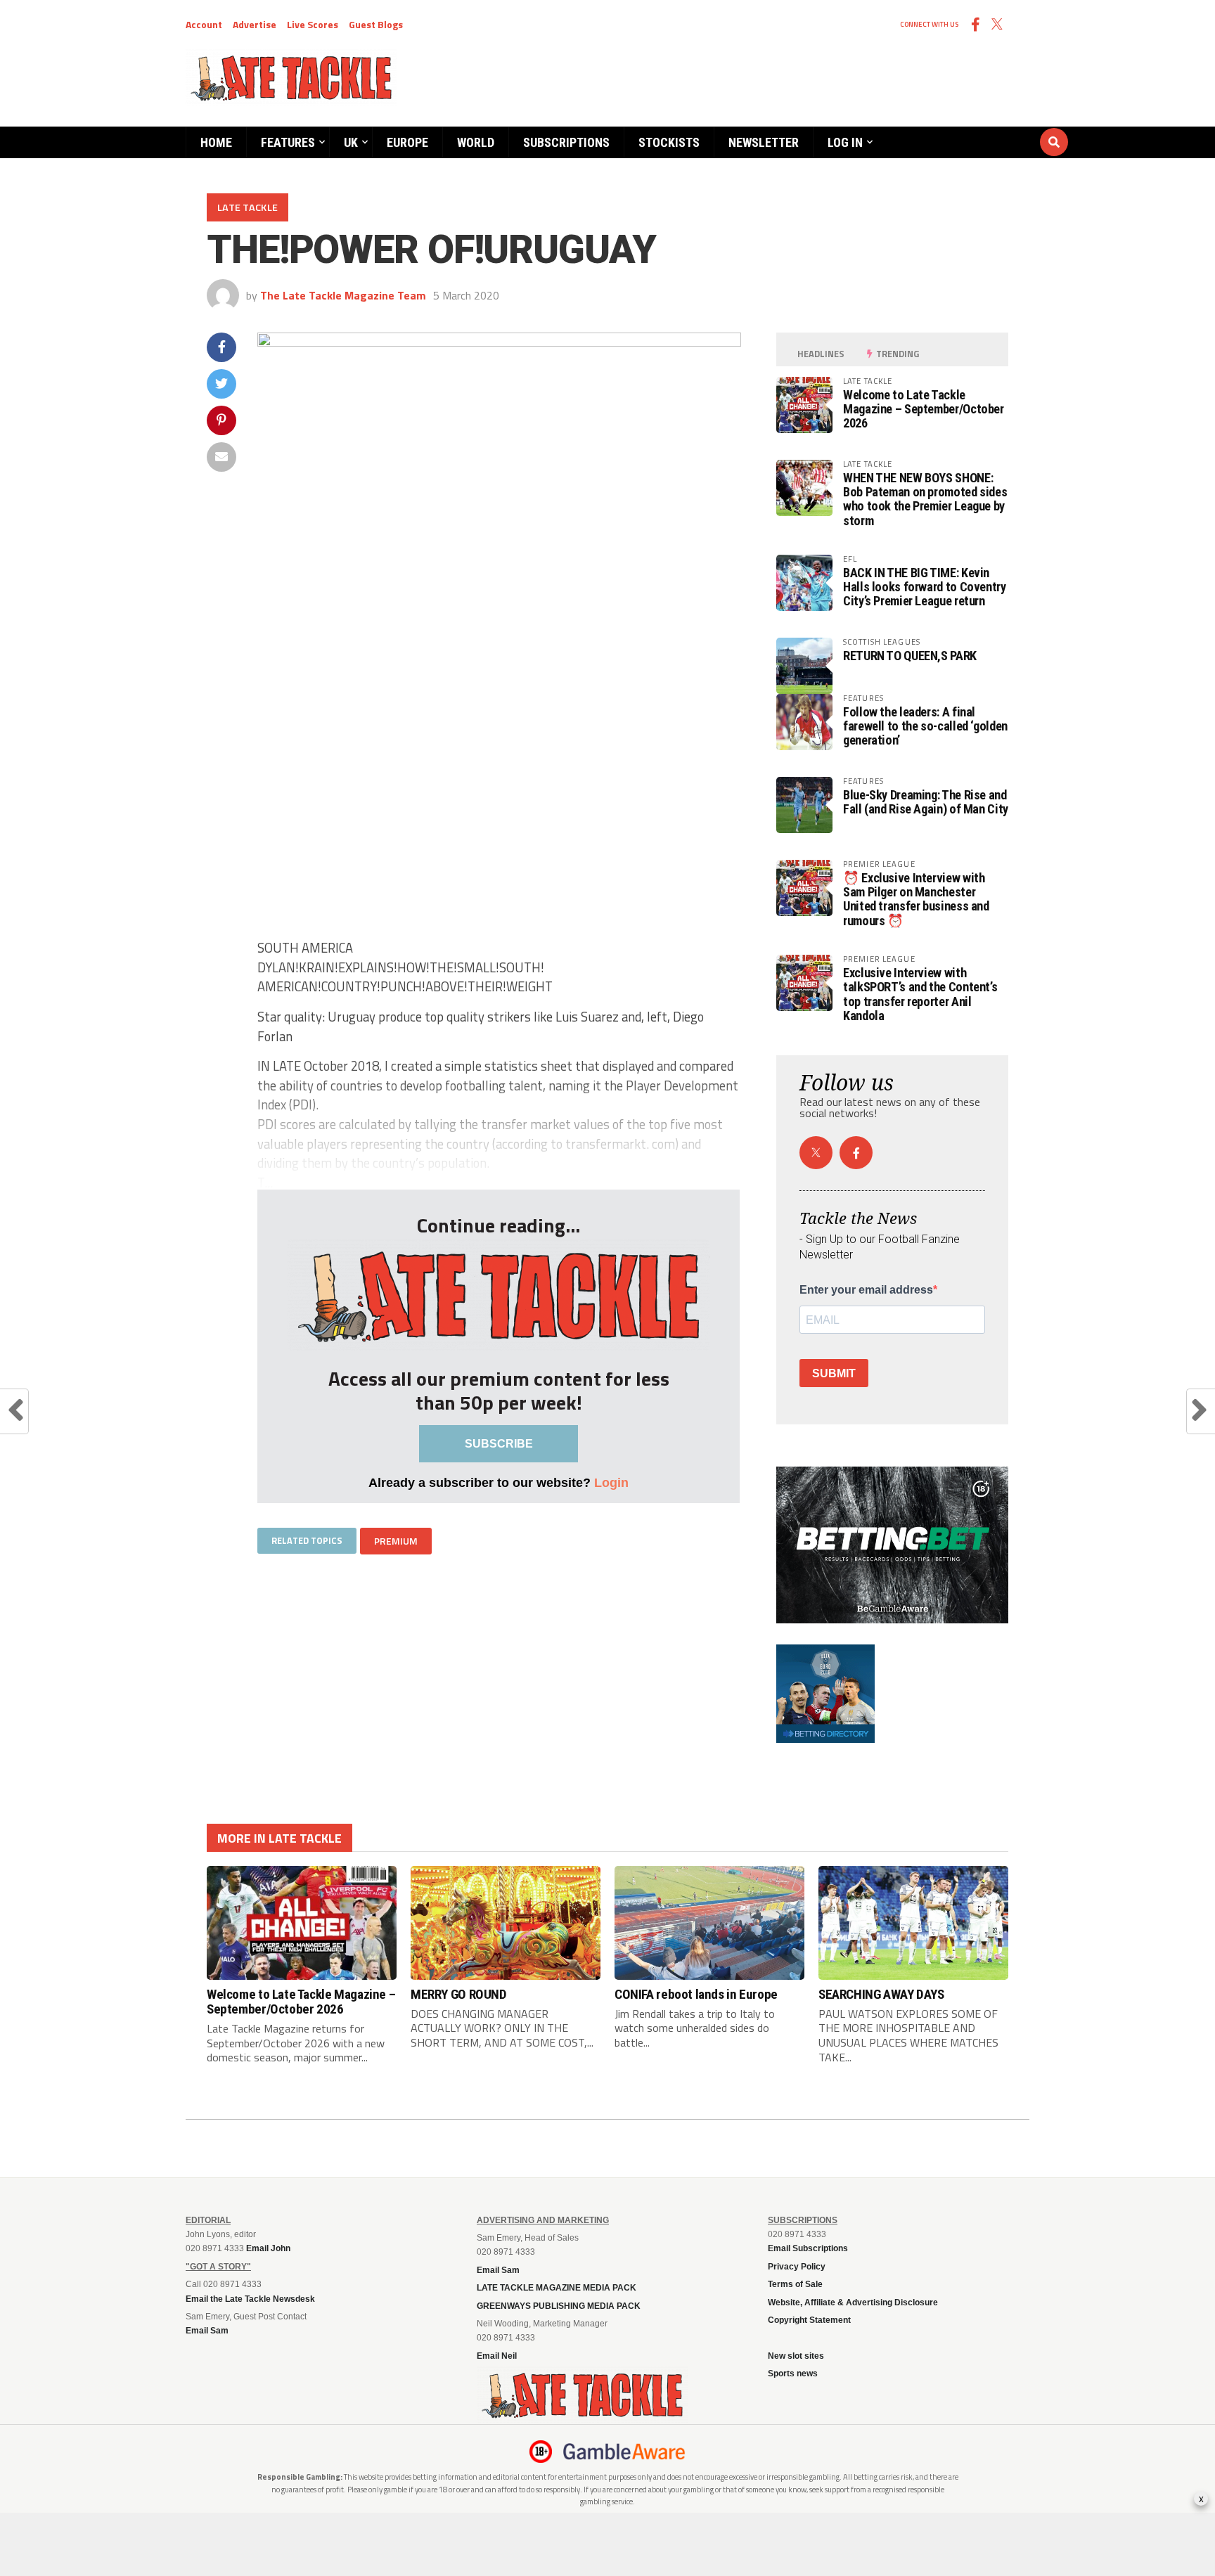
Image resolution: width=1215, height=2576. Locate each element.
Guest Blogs (376, 24)
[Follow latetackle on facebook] (856, 1153)
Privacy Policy (797, 2267)
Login (611, 1482)
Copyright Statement (809, 2320)
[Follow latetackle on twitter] (816, 1153)
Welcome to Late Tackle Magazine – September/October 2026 (924, 409)
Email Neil (497, 2356)
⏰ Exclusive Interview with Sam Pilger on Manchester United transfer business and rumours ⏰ (916, 899)
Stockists (669, 142)
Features (288, 142)
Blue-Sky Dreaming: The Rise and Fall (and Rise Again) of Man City (926, 802)
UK (351, 142)
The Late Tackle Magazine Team (343, 295)
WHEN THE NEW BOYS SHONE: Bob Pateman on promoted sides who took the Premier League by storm (925, 499)
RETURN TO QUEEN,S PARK (910, 656)
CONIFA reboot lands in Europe (696, 1994)
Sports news (793, 2374)
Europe (407, 142)
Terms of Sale (795, 2284)
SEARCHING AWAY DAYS (881, 1994)
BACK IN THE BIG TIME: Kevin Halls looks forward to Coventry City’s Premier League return (925, 587)
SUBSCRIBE (499, 1444)
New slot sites (796, 2356)
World (476, 142)
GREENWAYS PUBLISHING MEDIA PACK (559, 2306)
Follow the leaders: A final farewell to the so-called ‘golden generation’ (925, 726)
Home (216, 142)
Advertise (255, 24)
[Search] (970, 129)
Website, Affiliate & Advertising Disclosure (853, 2303)
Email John (268, 2248)
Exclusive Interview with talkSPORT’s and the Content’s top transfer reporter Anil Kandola (920, 994)
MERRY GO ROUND (459, 1994)
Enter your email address (866, 1290)
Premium (396, 1541)
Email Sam (498, 2270)
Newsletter (764, 142)
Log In (845, 142)
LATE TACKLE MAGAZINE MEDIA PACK (557, 2288)
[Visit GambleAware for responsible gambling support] (624, 2452)
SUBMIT (834, 1373)
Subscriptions (566, 142)
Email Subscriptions (808, 2248)
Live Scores (313, 24)
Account (204, 24)
